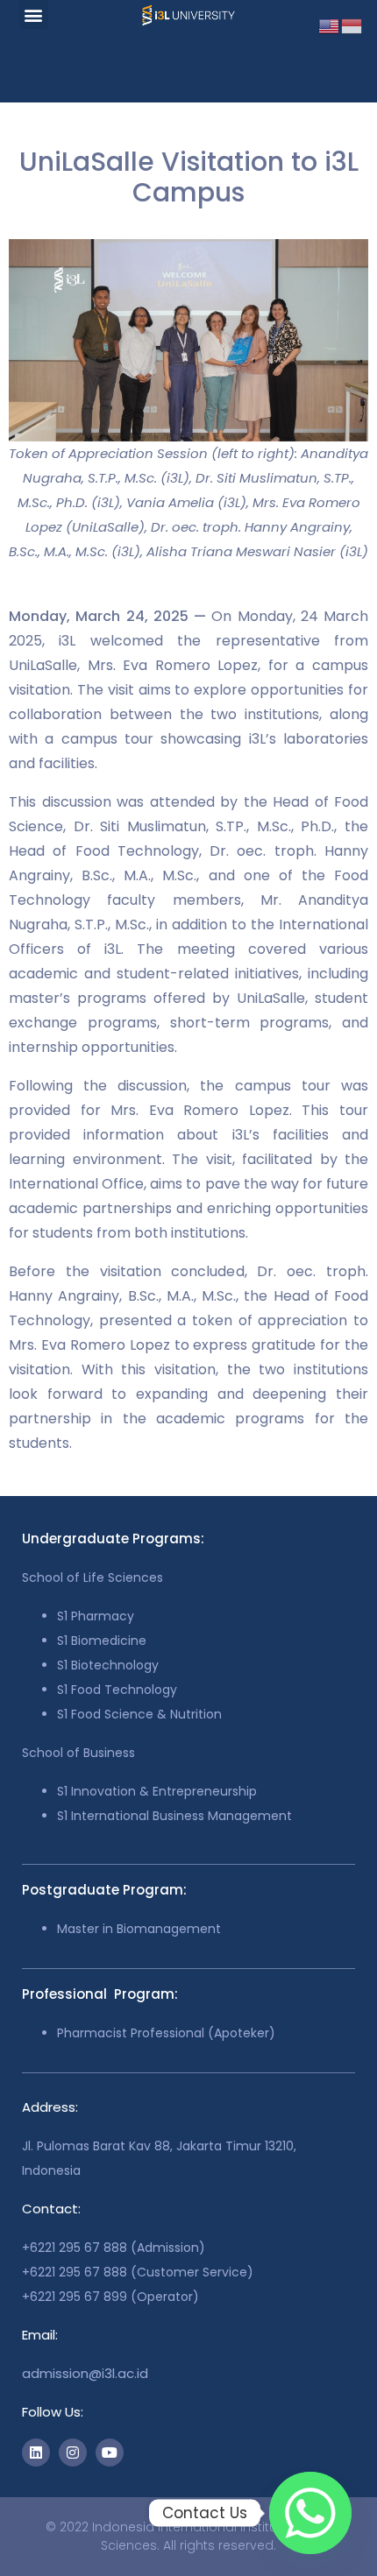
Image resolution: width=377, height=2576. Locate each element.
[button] (34, 14)
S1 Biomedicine (102, 1641)
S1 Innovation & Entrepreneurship (157, 1791)
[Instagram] (73, 2452)
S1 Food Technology (117, 1690)
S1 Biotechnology (108, 1665)
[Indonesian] (352, 25)
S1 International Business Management (174, 1816)
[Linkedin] (36, 2452)
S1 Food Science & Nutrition (139, 1714)
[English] (330, 25)
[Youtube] (110, 2452)
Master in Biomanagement (139, 1929)
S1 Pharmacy (96, 1616)
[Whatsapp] (310, 2513)
